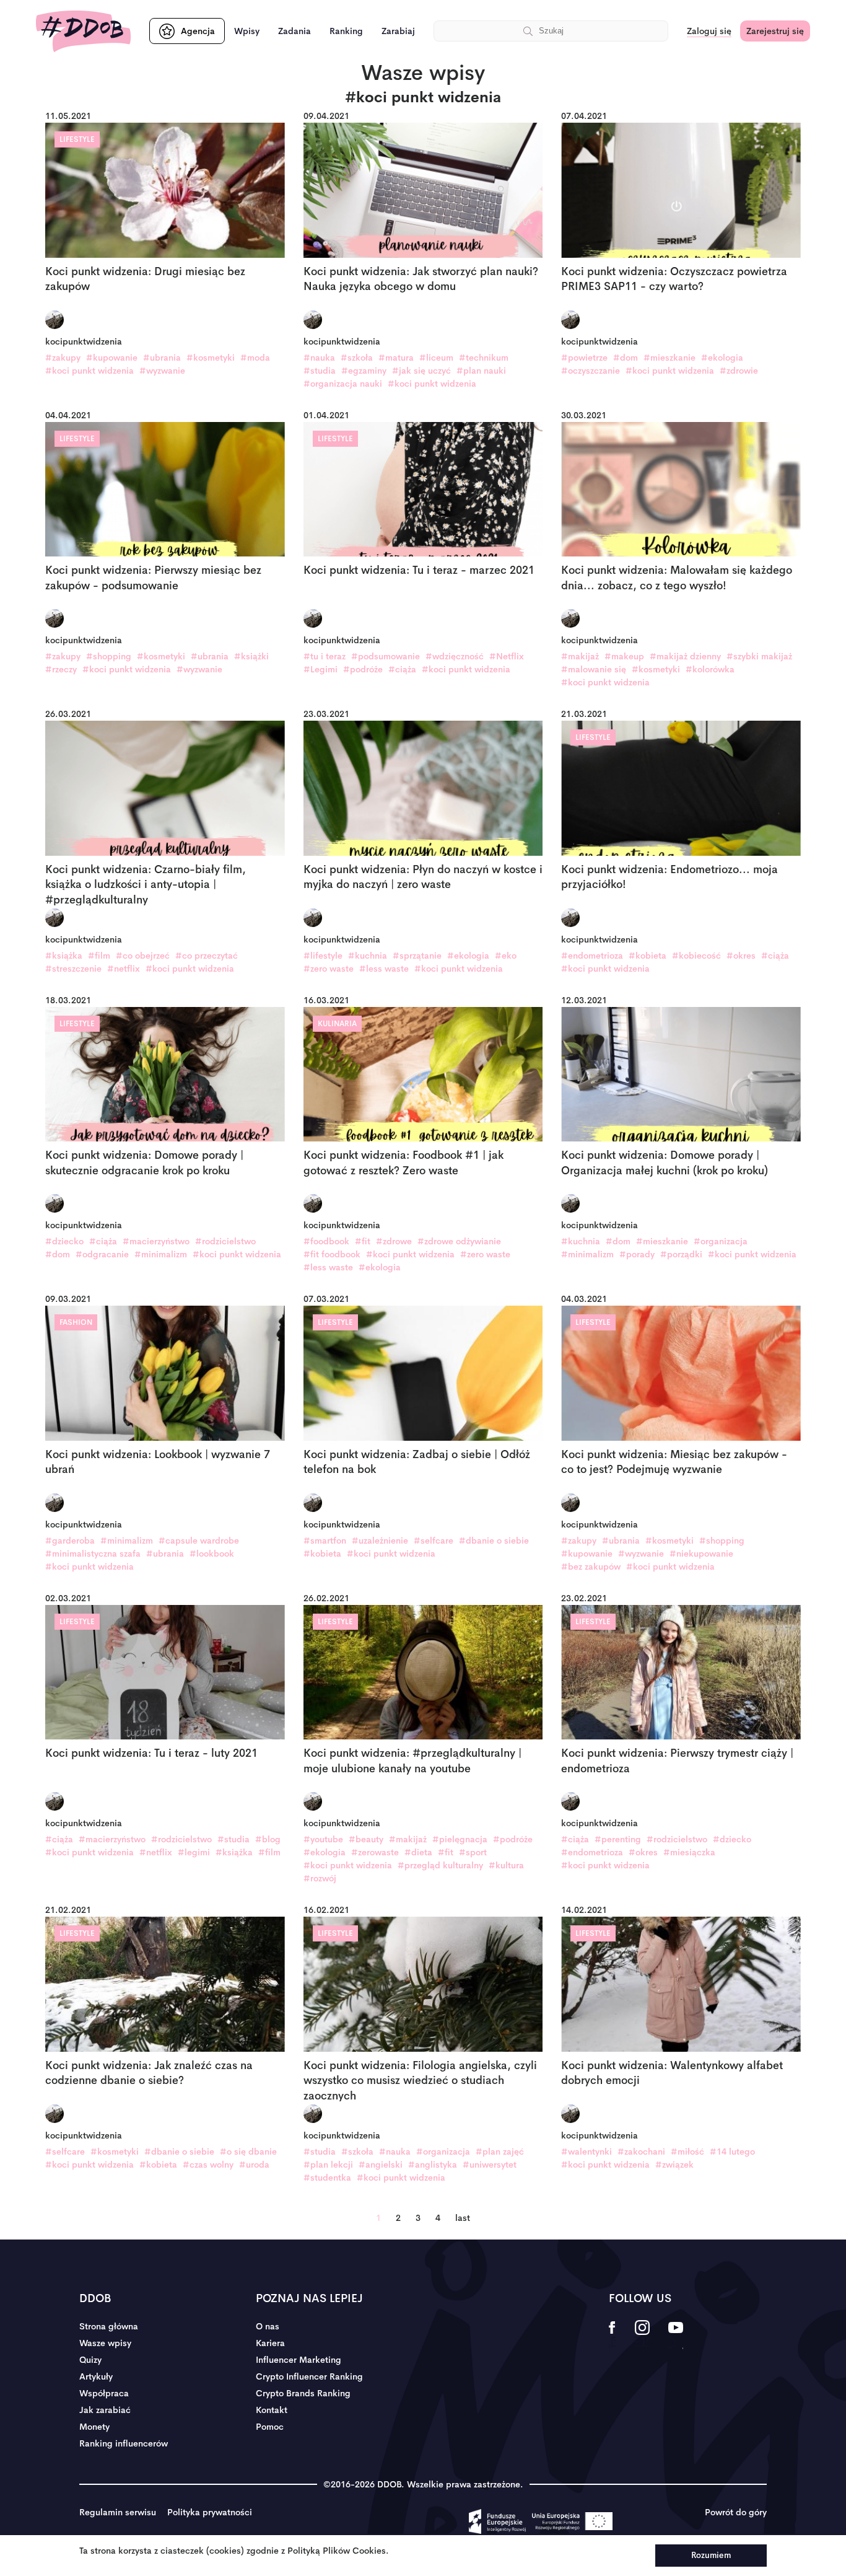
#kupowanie (112, 358)
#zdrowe (394, 1241)
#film (99, 956)
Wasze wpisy (105, 2343)
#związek (674, 2165)
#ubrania (162, 358)
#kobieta (648, 956)
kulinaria (337, 1024)
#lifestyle (323, 956)
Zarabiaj (398, 31)
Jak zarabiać (105, 2410)
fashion (76, 1322)
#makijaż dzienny (685, 656)
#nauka (319, 358)
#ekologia (722, 358)
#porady (637, 1254)
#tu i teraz (325, 656)
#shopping (109, 656)
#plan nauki (481, 371)
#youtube (323, 1839)
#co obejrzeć (143, 956)
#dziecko (64, 1241)
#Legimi (321, 669)
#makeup (624, 656)
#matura (396, 358)
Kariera (270, 2343)
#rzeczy (61, 669)
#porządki (681, 1254)
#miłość (687, 2152)
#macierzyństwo (156, 1241)
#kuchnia (368, 956)
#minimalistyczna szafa (93, 1554)
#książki (251, 656)
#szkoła (357, 358)
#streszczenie (73, 969)
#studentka (327, 2178)
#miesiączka (689, 1852)
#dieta (418, 1852)
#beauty (366, 1839)
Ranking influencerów (124, 2443)
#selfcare (434, 1541)
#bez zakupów (591, 1567)
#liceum (436, 358)
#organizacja (721, 1241)
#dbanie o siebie (494, 1541)
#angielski (381, 2165)
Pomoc (270, 2427)
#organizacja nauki (343, 384)
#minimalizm (161, 1254)
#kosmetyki (211, 358)
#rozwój (320, 1878)
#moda (255, 358)
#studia (320, 371)
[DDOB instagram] (642, 2336)
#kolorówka (710, 669)
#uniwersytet (490, 2165)
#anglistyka (433, 2165)
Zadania (294, 31)
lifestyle (77, 139)
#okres (741, 956)
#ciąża (402, 669)
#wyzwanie (162, 371)
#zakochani (641, 2152)
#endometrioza (592, 956)
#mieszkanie (669, 358)
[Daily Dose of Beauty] (83, 31)
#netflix (124, 969)
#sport (473, 1852)
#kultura (506, 1865)
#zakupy (63, 358)
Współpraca (104, 2393)
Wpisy (247, 31)
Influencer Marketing (299, 2360)
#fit (363, 1241)
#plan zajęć (500, 2152)
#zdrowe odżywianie (459, 1241)
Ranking (346, 31)
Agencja (198, 31)
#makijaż (580, 656)
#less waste (384, 969)
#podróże (363, 669)
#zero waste (329, 969)
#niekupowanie (701, 1554)
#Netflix (507, 656)
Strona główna (109, 2326)
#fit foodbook (332, 1254)
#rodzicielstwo (225, 1241)
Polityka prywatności (210, 2512)
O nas (268, 2326)
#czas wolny (208, 2165)
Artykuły (96, 2376)
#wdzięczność (455, 656)
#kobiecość (696, 956)
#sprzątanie (417, 956)
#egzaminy (364, 371)
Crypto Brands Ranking (303, 2393)
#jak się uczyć (421, 371)
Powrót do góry (736, 2512)
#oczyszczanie (591, 371)
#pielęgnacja (460, 1839)
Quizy (90, 2360)
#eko (506, 956)
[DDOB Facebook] (612, 2336)
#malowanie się (594, 669)
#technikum (484, 358)
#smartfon (325, 1541)
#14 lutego (732, 2152)
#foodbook (326, 1241)
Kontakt (272, 2410)
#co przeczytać (207, 956)
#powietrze (584, 358)
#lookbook (212, 1554)
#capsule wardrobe (199, 1541)
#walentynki (587, 2152)
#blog (268, 1839)
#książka (64, 956)
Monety (94, 2427)
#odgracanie (102, 1254)
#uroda (254, 2165)
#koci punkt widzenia (89, 371)
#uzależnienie (380, 1541)
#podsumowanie (386, 656)
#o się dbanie (248, 2152)
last (463, 2218)
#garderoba (70, 1541)
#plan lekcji (328, 2165)
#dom (626, 358)
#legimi (194, 1852)
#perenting (618, 1839)
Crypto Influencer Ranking (309, 2376)
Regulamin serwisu (118, 2512)
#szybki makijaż (759, 656)
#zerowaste (375, 1852)
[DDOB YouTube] (675, 2336)
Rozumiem (711, 2555)
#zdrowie (739, 371)
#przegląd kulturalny (440, 1865)
